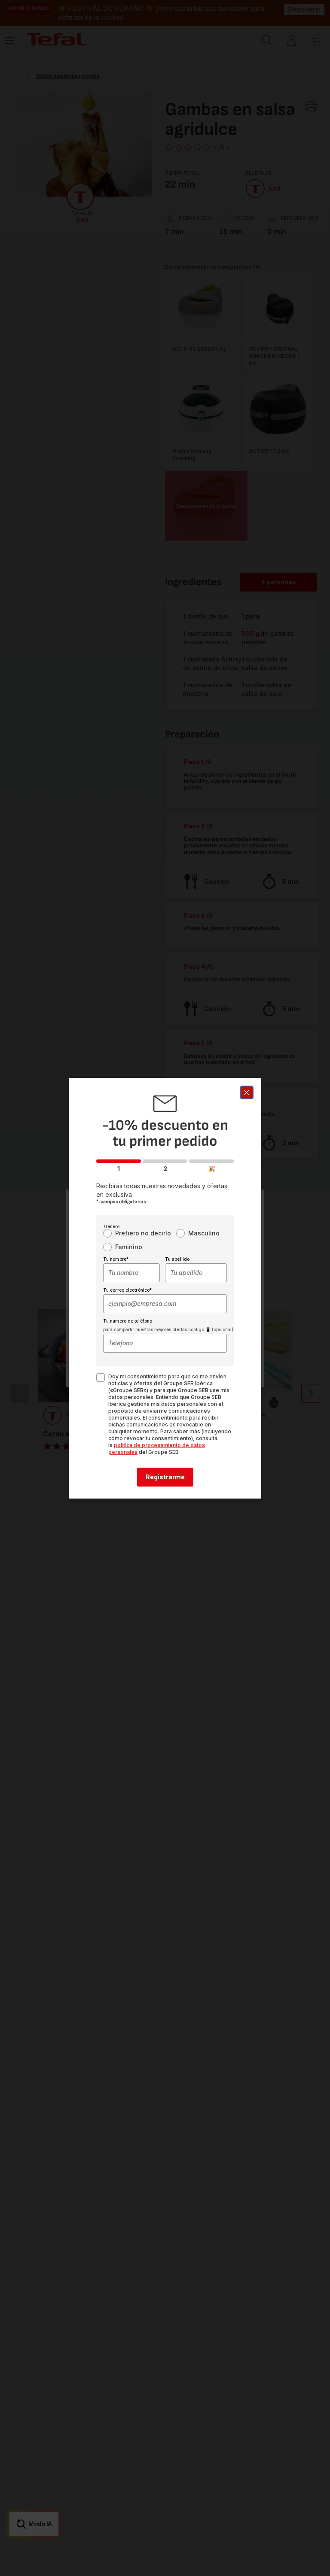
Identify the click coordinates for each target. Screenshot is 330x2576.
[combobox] (131, 1273)
